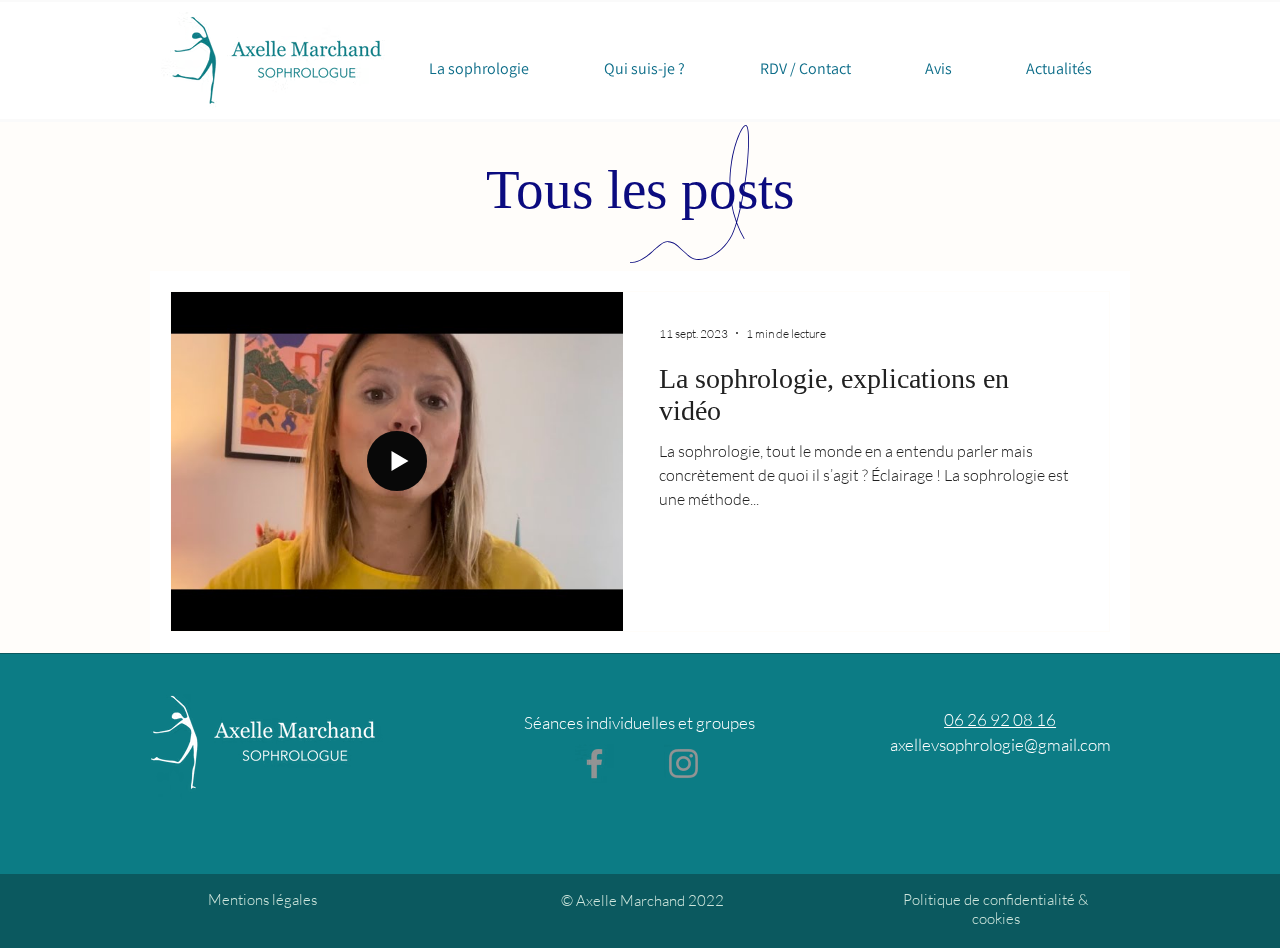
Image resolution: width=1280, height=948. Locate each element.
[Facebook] (594, 763)
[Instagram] (683, 763)
